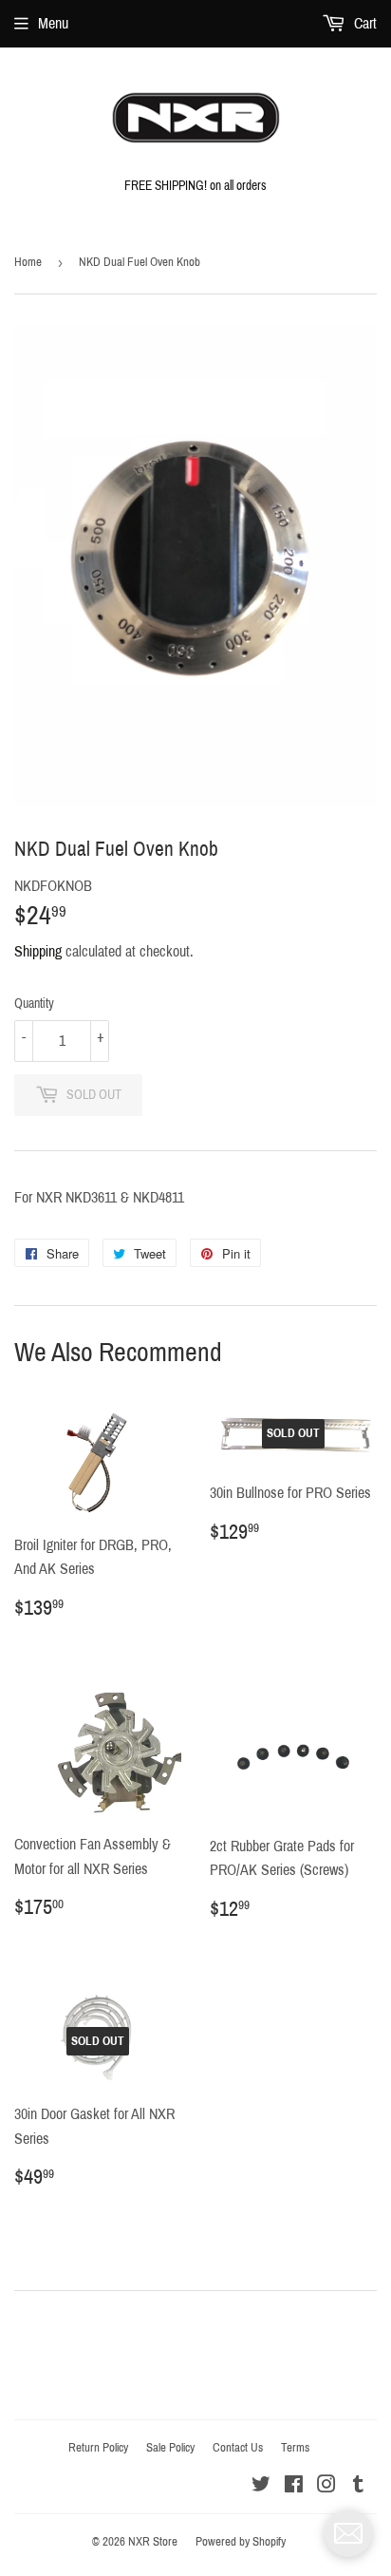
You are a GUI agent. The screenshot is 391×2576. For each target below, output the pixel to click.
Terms (295, 2448)
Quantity (34, 1004)
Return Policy (98, 2448)
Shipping (38, 951)
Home (28, 262)
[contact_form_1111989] (348, 2533)
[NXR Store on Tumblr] (358, 2486)
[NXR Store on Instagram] (326, 2486)
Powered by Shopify (241, 2542)
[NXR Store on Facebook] (294, 2486)
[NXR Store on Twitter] (261, 2486)
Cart (363, 23)
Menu (53, 23)
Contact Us (238, 2448)
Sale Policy (170, 2448)
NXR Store (153, 2542)
